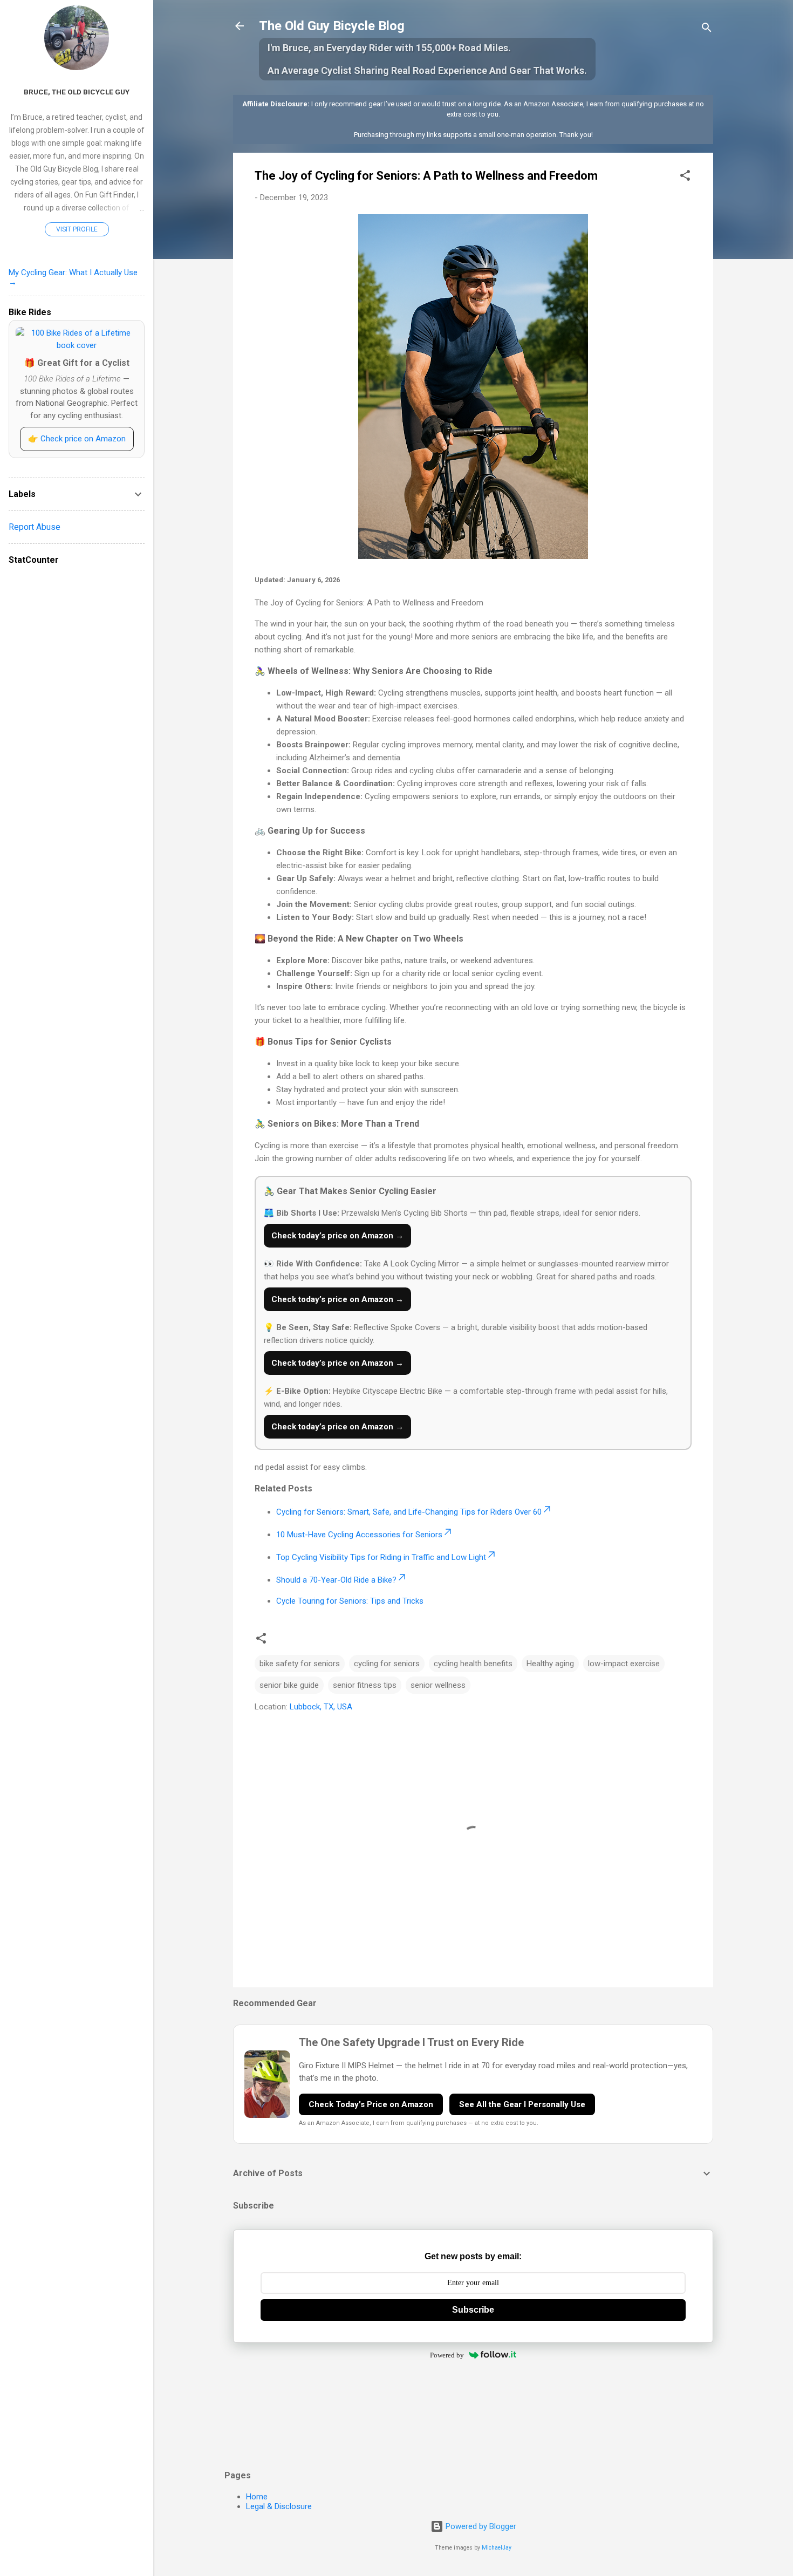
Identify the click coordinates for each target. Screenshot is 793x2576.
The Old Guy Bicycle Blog (332, 26)
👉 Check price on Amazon (77, 439)
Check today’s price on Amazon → (337, 1236)
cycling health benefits (473, 1664)
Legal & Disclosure (279, 2506)
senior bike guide (289, 1685)
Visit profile (77, 229)
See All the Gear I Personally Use (522, 2104)
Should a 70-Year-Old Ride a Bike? (336, 1580)
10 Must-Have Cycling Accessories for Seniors (359, 1535)
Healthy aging (550, 1664)
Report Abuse (35, 527)
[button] (685, 177)
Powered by (447, 2355)
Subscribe (473, 2310)
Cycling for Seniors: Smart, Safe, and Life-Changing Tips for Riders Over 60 (409, 1512)
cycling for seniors (387, 1664)
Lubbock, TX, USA (321, 1707)
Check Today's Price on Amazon (371, 2104)
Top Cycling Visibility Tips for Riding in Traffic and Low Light (381, 1557)
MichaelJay (497, 2548)
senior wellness (438, 1685)
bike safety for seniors (300, 1664)
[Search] (707, 29)
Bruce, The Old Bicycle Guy (77, 92)
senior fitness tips (365, 1685)
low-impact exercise (624, 1664)
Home (257, 2497)
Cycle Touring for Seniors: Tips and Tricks (350, 1601)
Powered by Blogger (480, 2526)
